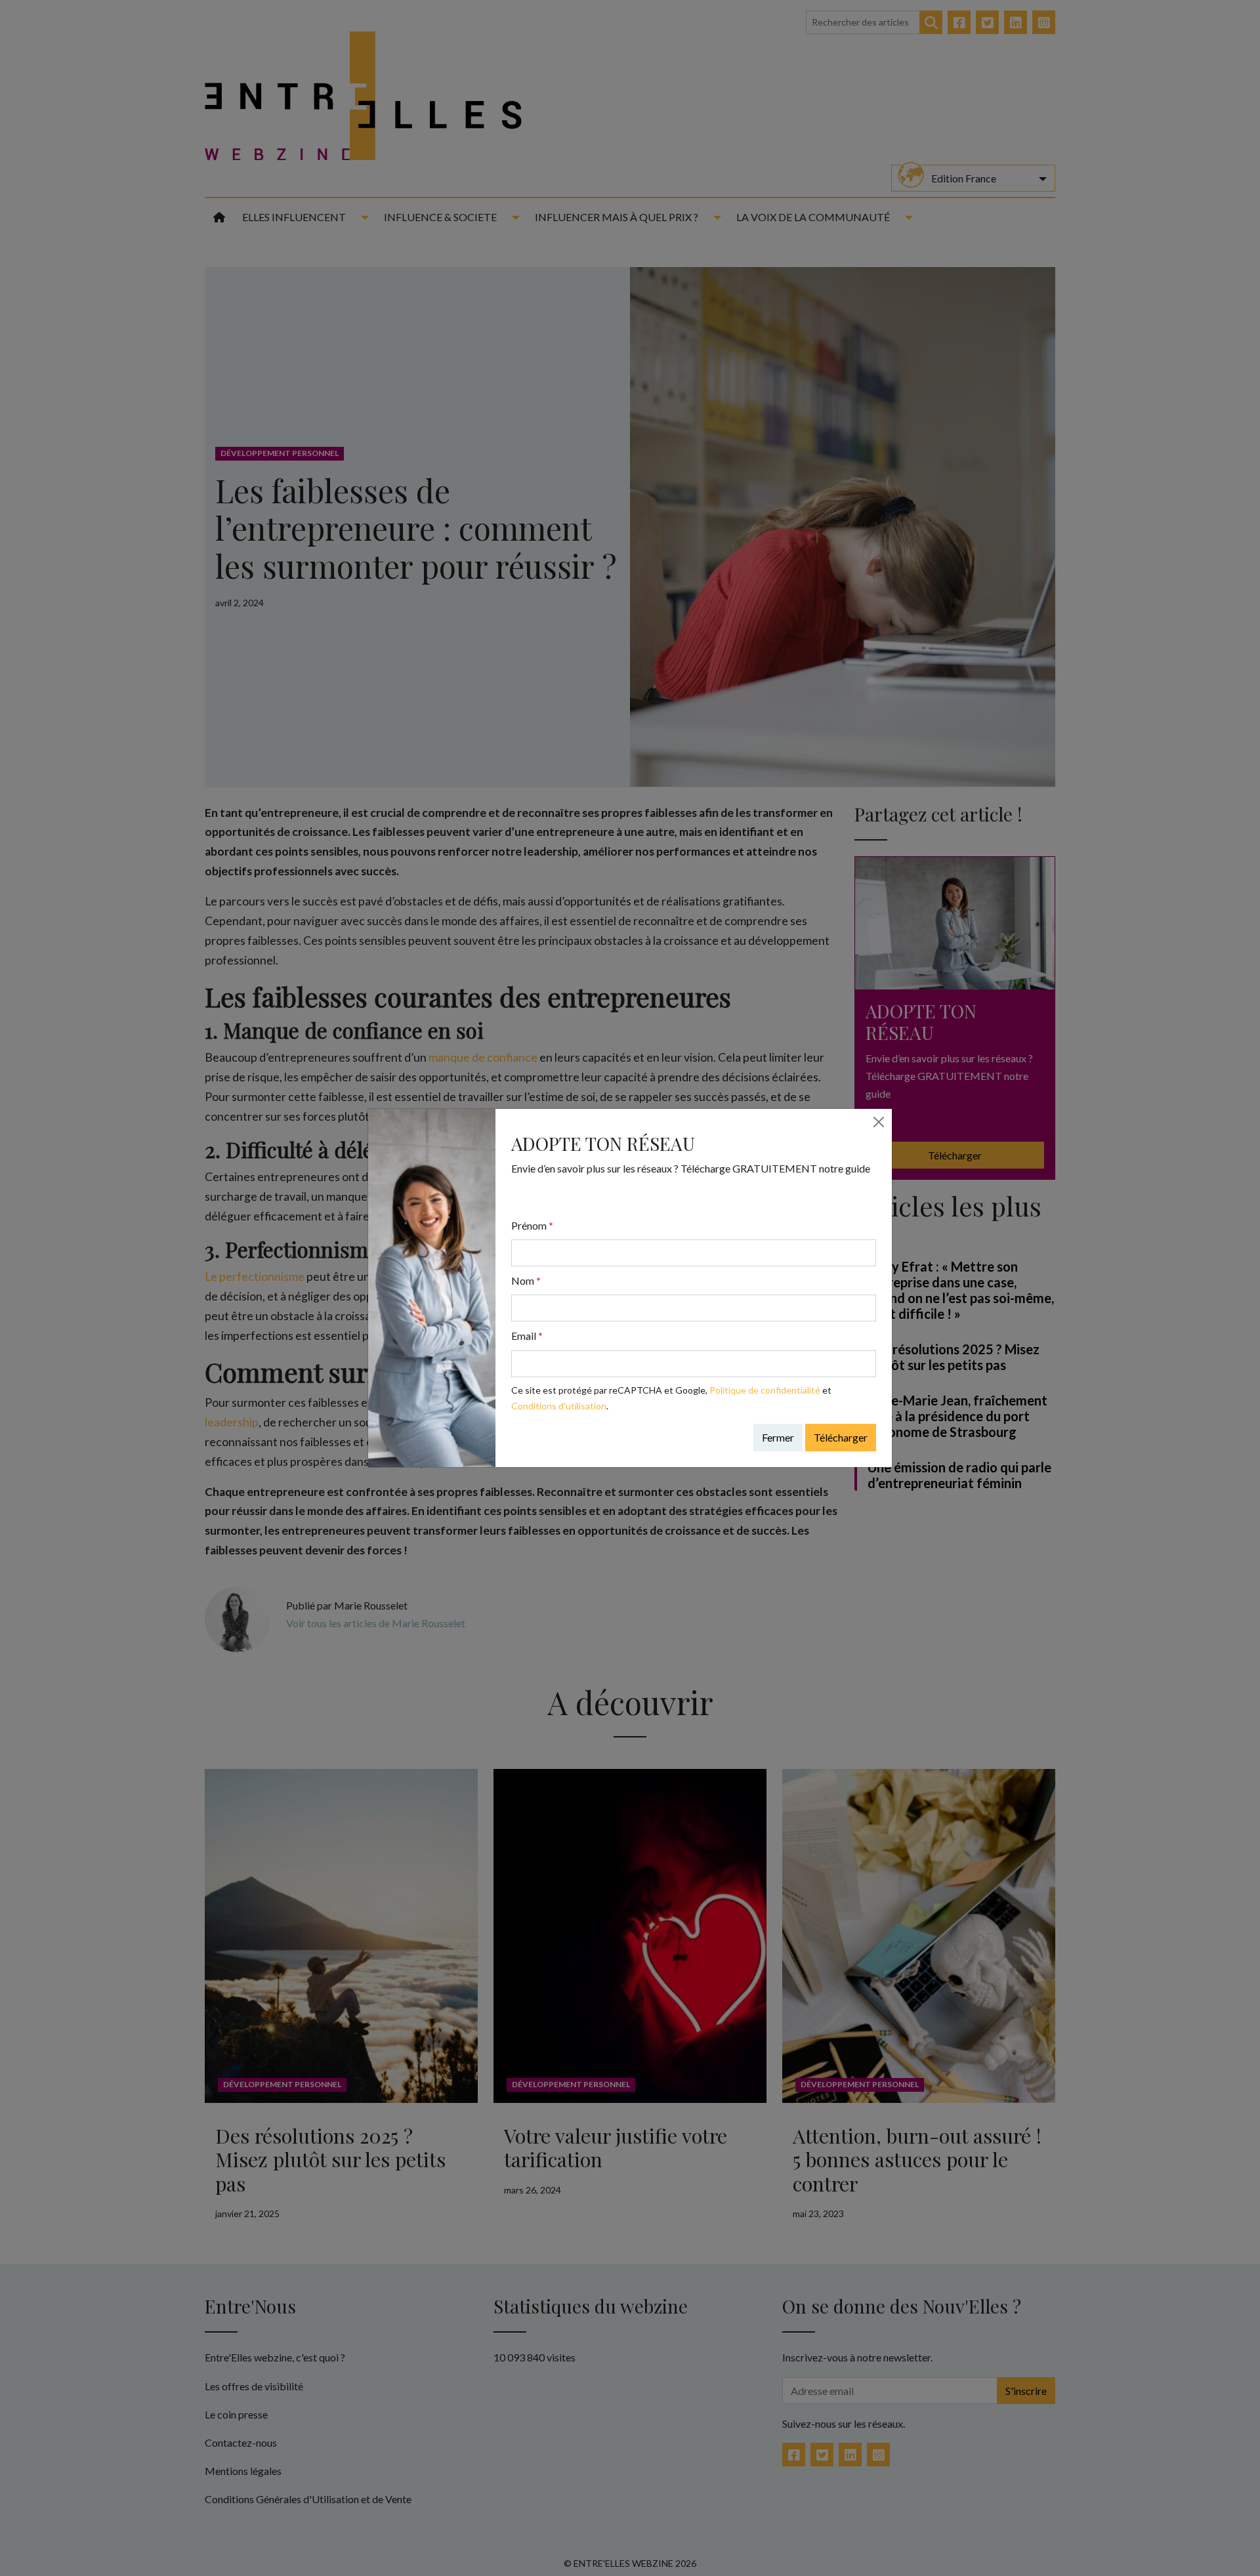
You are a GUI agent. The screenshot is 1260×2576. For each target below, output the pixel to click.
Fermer (778, 1437)
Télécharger (841, 1437)
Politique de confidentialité (765, 1390)
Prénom (532, 1225)
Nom (526, 1280)
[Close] (879, 1122)
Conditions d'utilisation (559, 1406)
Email (527, 1336)
